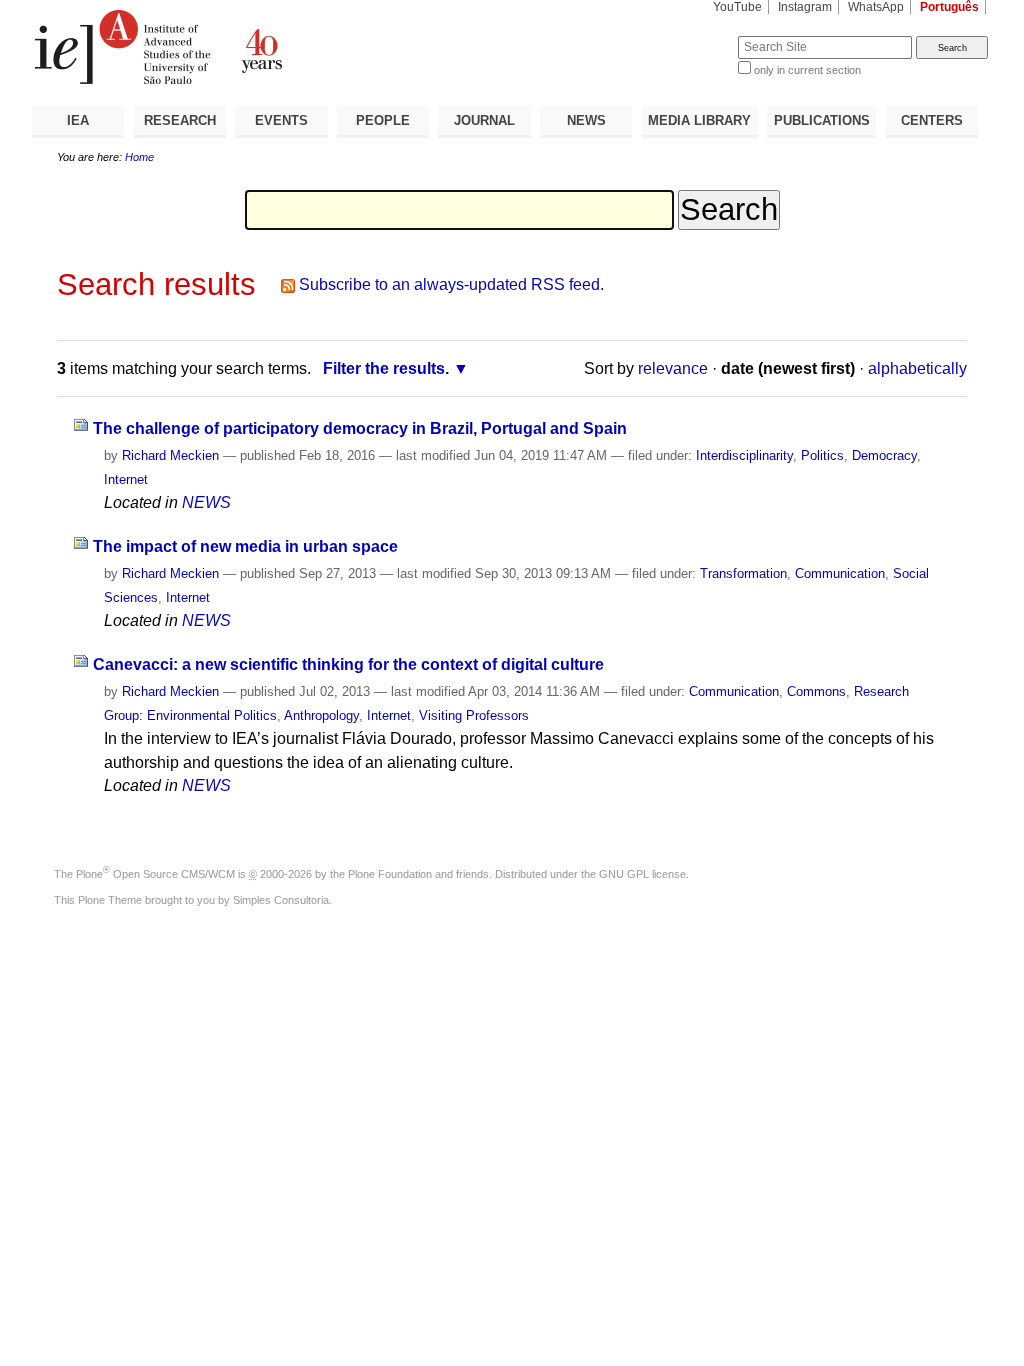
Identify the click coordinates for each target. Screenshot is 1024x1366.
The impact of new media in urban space (245, 546)
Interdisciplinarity (744, 455)
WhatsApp (876, 7)
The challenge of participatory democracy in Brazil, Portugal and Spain (360, 428)
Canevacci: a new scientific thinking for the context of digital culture (348, 664)
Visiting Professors (474, 715)
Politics (822, 455)
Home (139, 157)
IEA (78, 120)
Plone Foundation (390, 874)
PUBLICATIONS (822, 120)
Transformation (743, 573)
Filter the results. (386, 368)
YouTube (737, 7)
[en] (272, 47)
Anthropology (321, 715)
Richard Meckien (170, 455)
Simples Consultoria (281, 900)
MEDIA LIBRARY (699, 120)
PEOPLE (383, 120)
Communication (840, 573)
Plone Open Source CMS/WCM (155, 874)
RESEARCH (180, 120)
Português (949, 7)
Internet (126, 479)
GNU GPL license (642, 874)
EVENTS (281, 120)
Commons (816, 691)
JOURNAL (484, 120)
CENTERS (932, 120)
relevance (673, 368)
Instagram (805, 7)
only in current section (807, 70)
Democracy (884, 455)
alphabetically (917, 368)
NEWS (586, 120)
